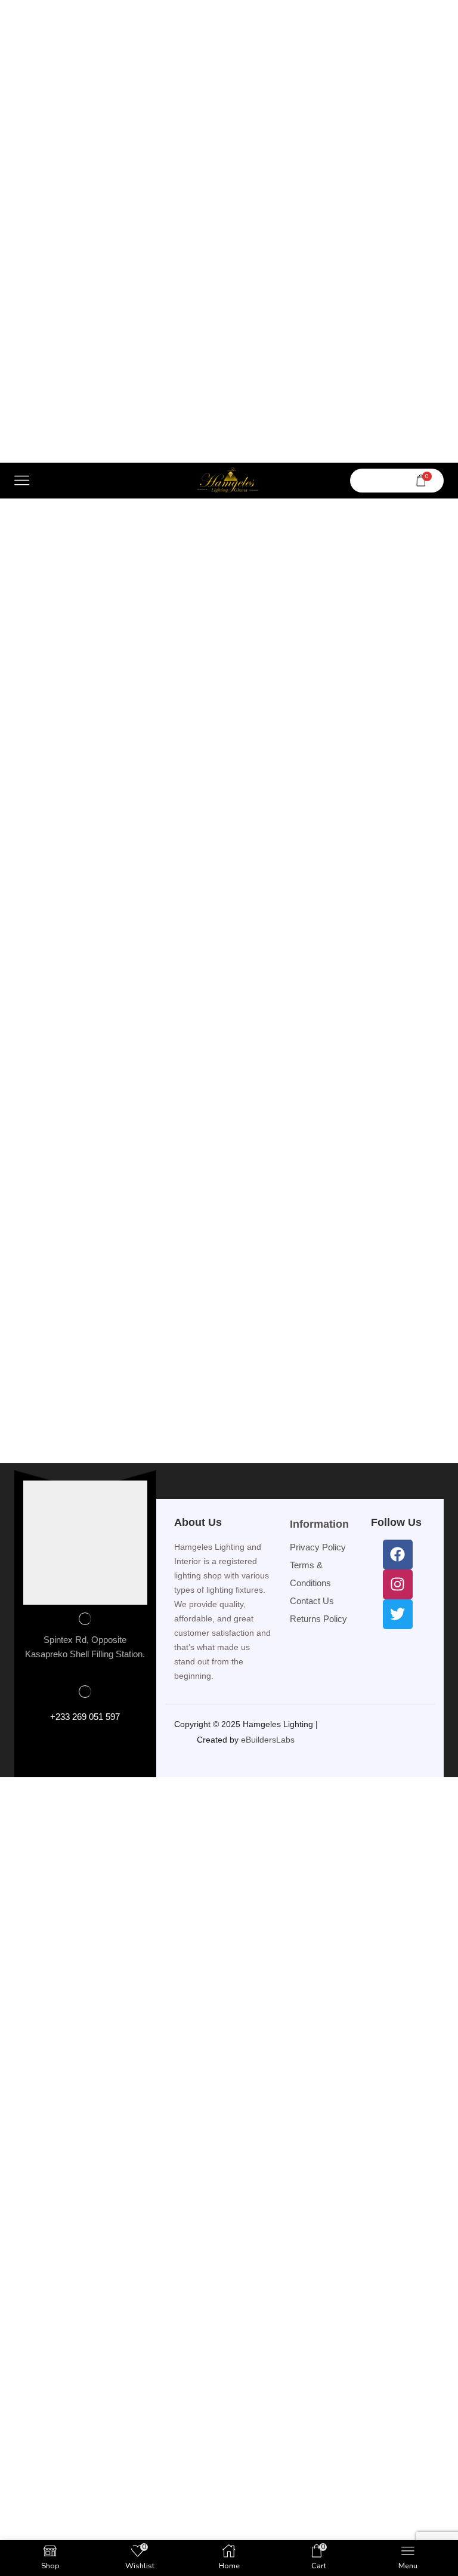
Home (151, 531)
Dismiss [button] (297, 9)
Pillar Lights (304, 531)
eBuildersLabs (269, 2116)
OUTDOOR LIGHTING (221, 531)
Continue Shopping (86, 1353)
